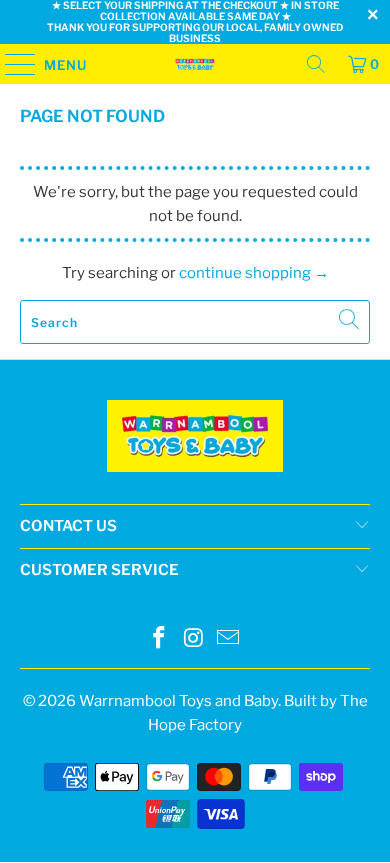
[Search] (316, 64)
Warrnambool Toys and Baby (178, 701)
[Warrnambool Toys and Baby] (195, 64)
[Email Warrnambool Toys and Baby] (229, 639)
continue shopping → (254, 273)
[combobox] (195, 322)
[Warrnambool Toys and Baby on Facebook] (159, 639)
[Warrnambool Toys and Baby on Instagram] (194, 639)
